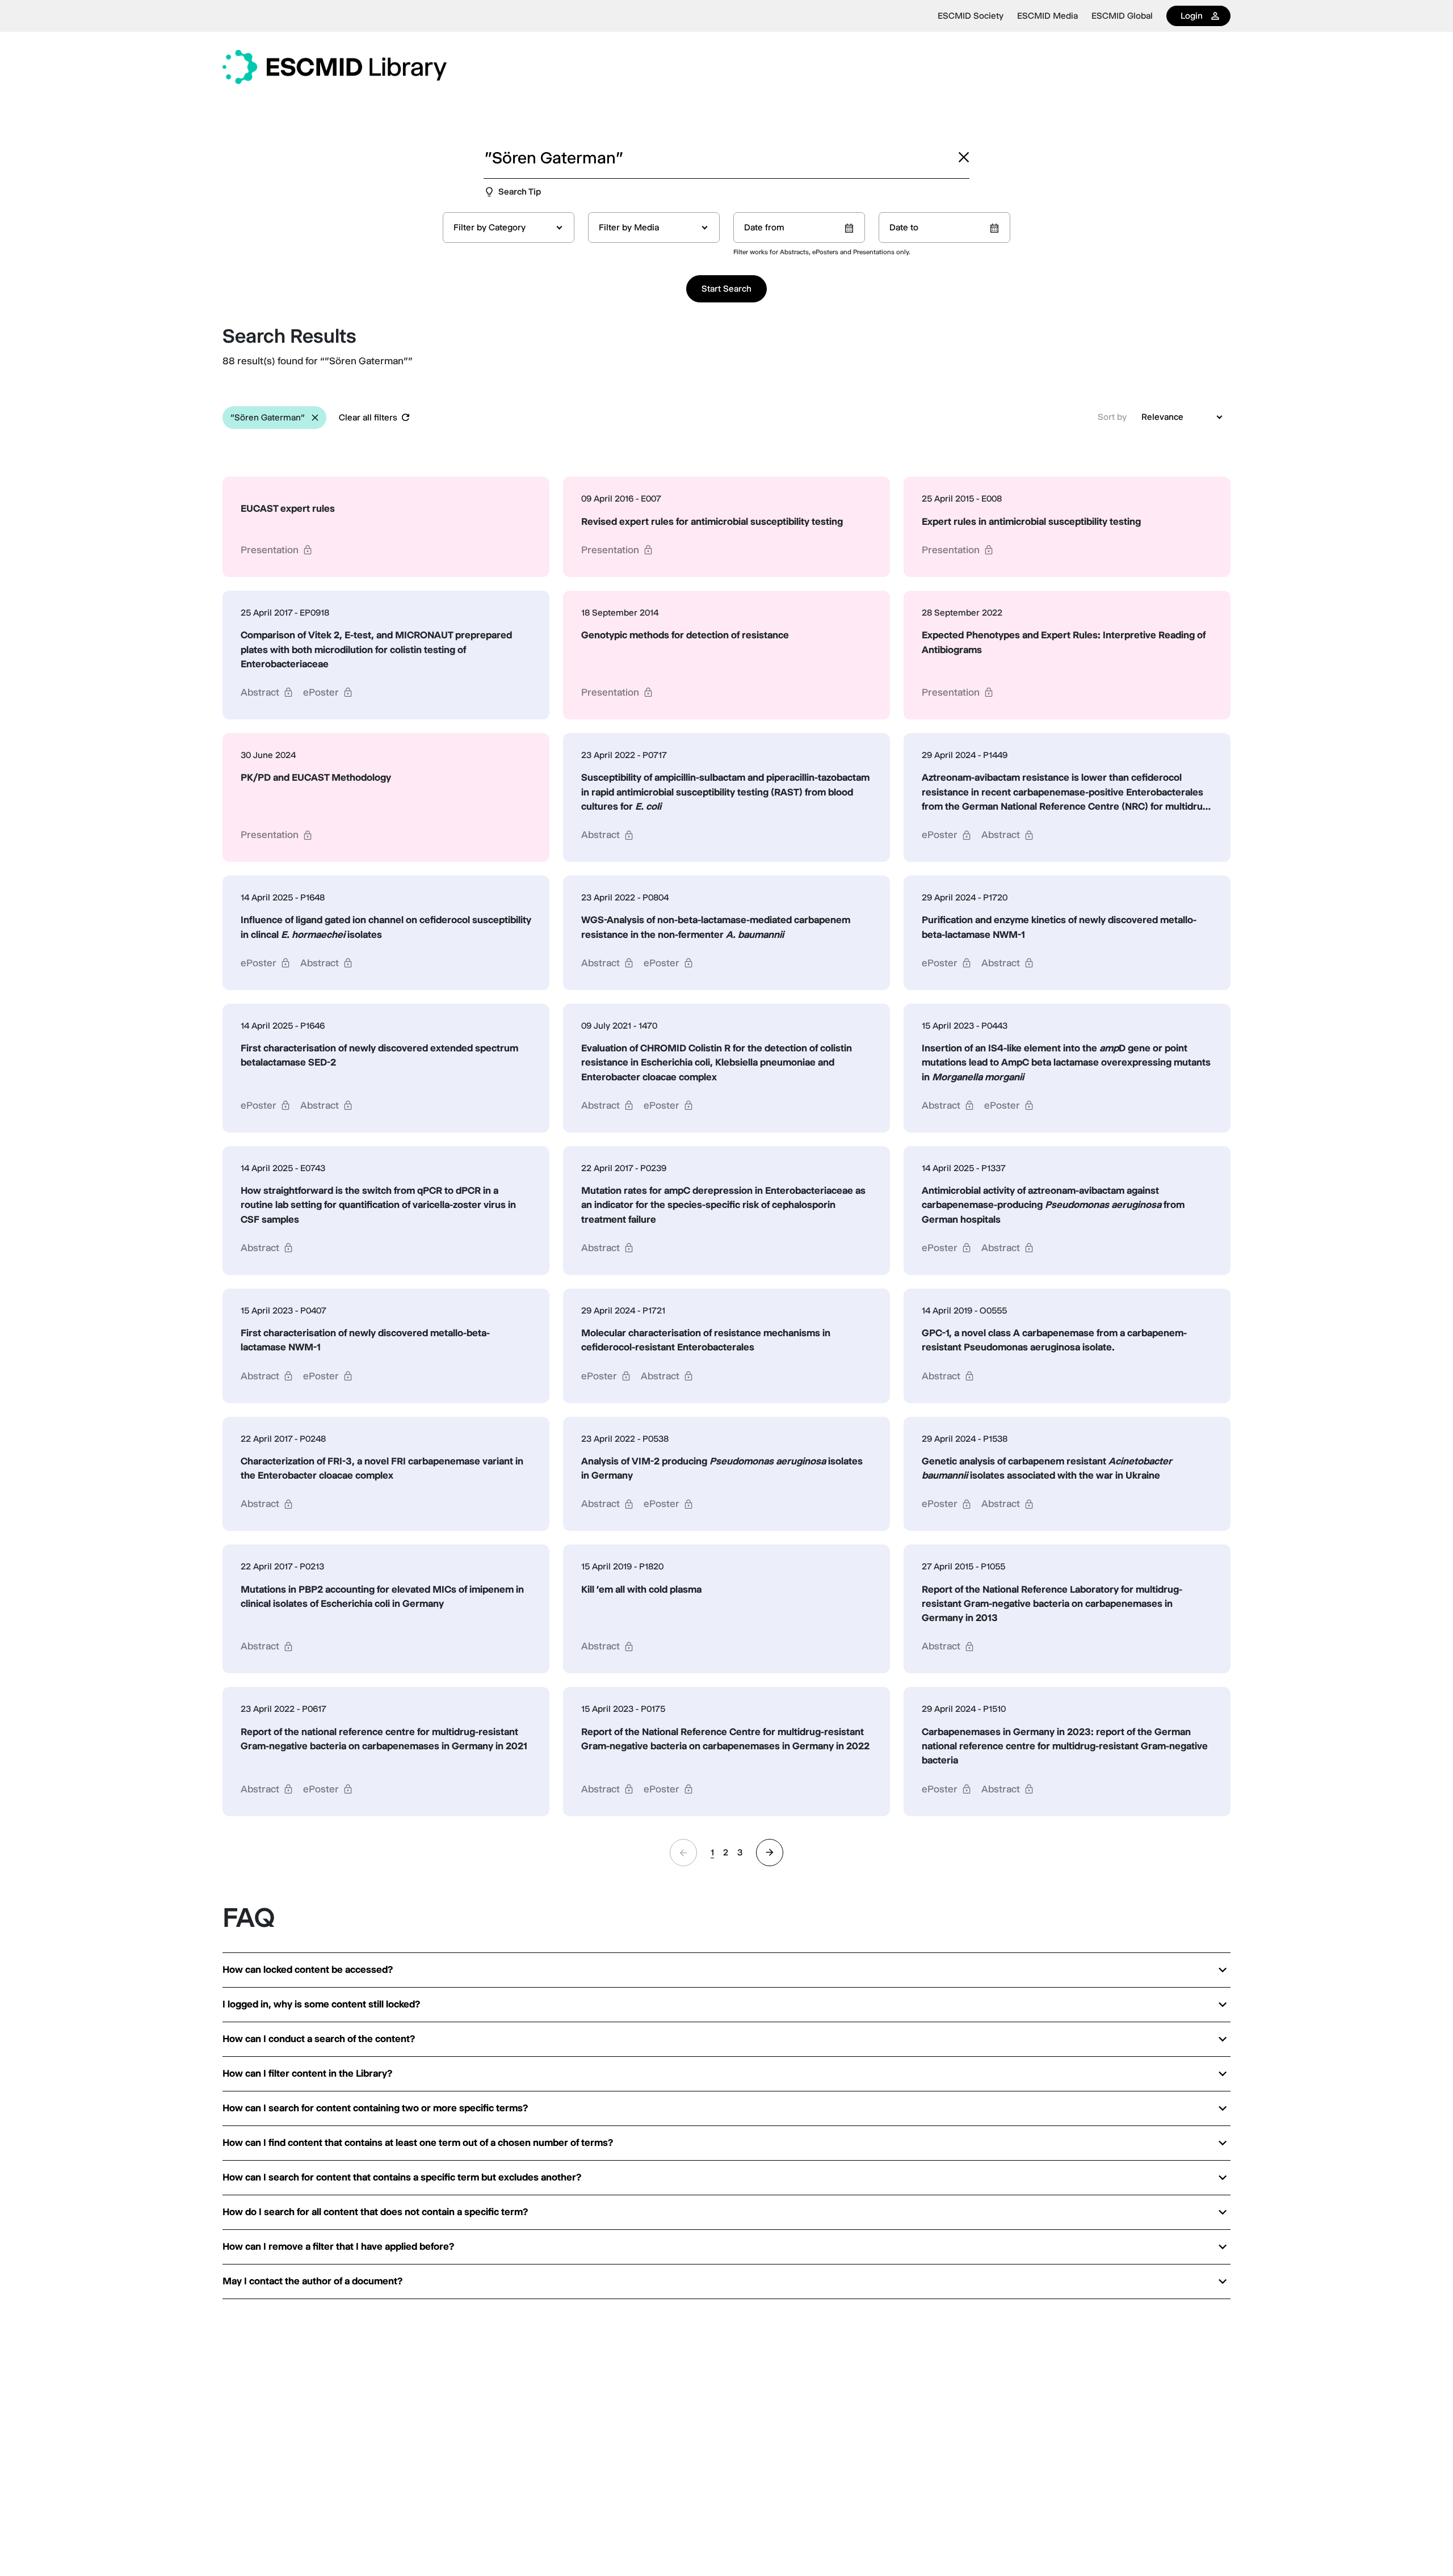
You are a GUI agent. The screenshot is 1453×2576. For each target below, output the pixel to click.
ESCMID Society (971, 16)
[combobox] (509, 228)
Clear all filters (368, 417)
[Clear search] (964, 157)
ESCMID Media (1047, 16)
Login (1192, 16)
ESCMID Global (1122, 16)
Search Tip (520, 191)
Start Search (726, 289)
